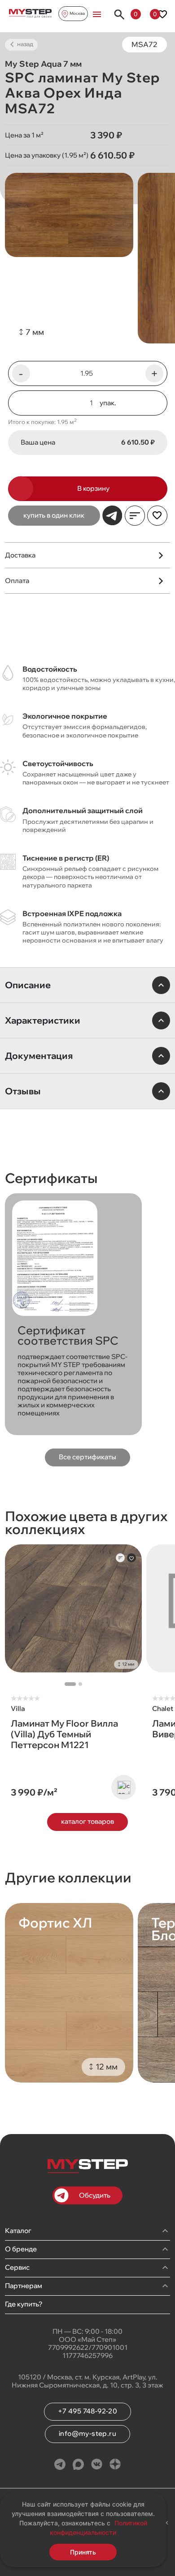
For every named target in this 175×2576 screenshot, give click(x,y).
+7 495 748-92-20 (87, 2411)
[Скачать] (23, 1304)
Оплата (17, 581)
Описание (28, 985)
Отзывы (23, 1091)
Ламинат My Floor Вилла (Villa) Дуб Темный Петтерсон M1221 (64, 1734)
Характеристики (43, 1020)
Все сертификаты (87, 1457)
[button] (70, 1684)
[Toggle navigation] (97, 14)
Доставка (20, 555)
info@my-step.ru (87, 2433)
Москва (77, 13)
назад (24, 44)
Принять (83, 2552)
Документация (39, 1056)
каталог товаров (87, 1821)
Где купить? (24, 2304)
